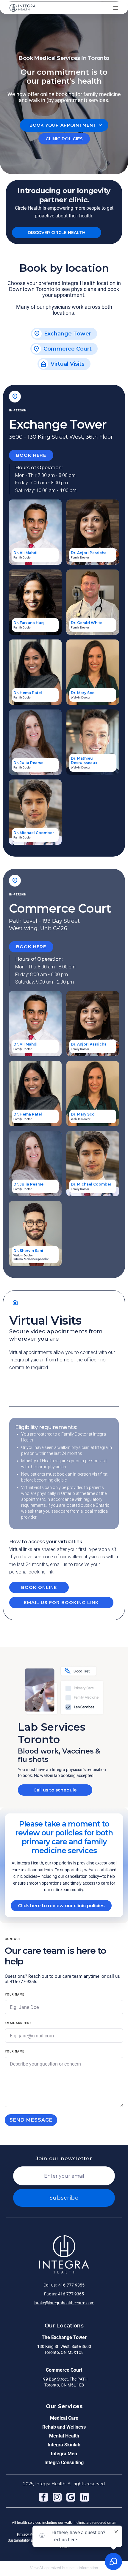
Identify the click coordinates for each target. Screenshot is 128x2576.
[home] (22, 8)
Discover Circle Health (57, 233)
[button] (115, 8)
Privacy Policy (29, 2534)
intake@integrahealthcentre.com (64, 2303)
